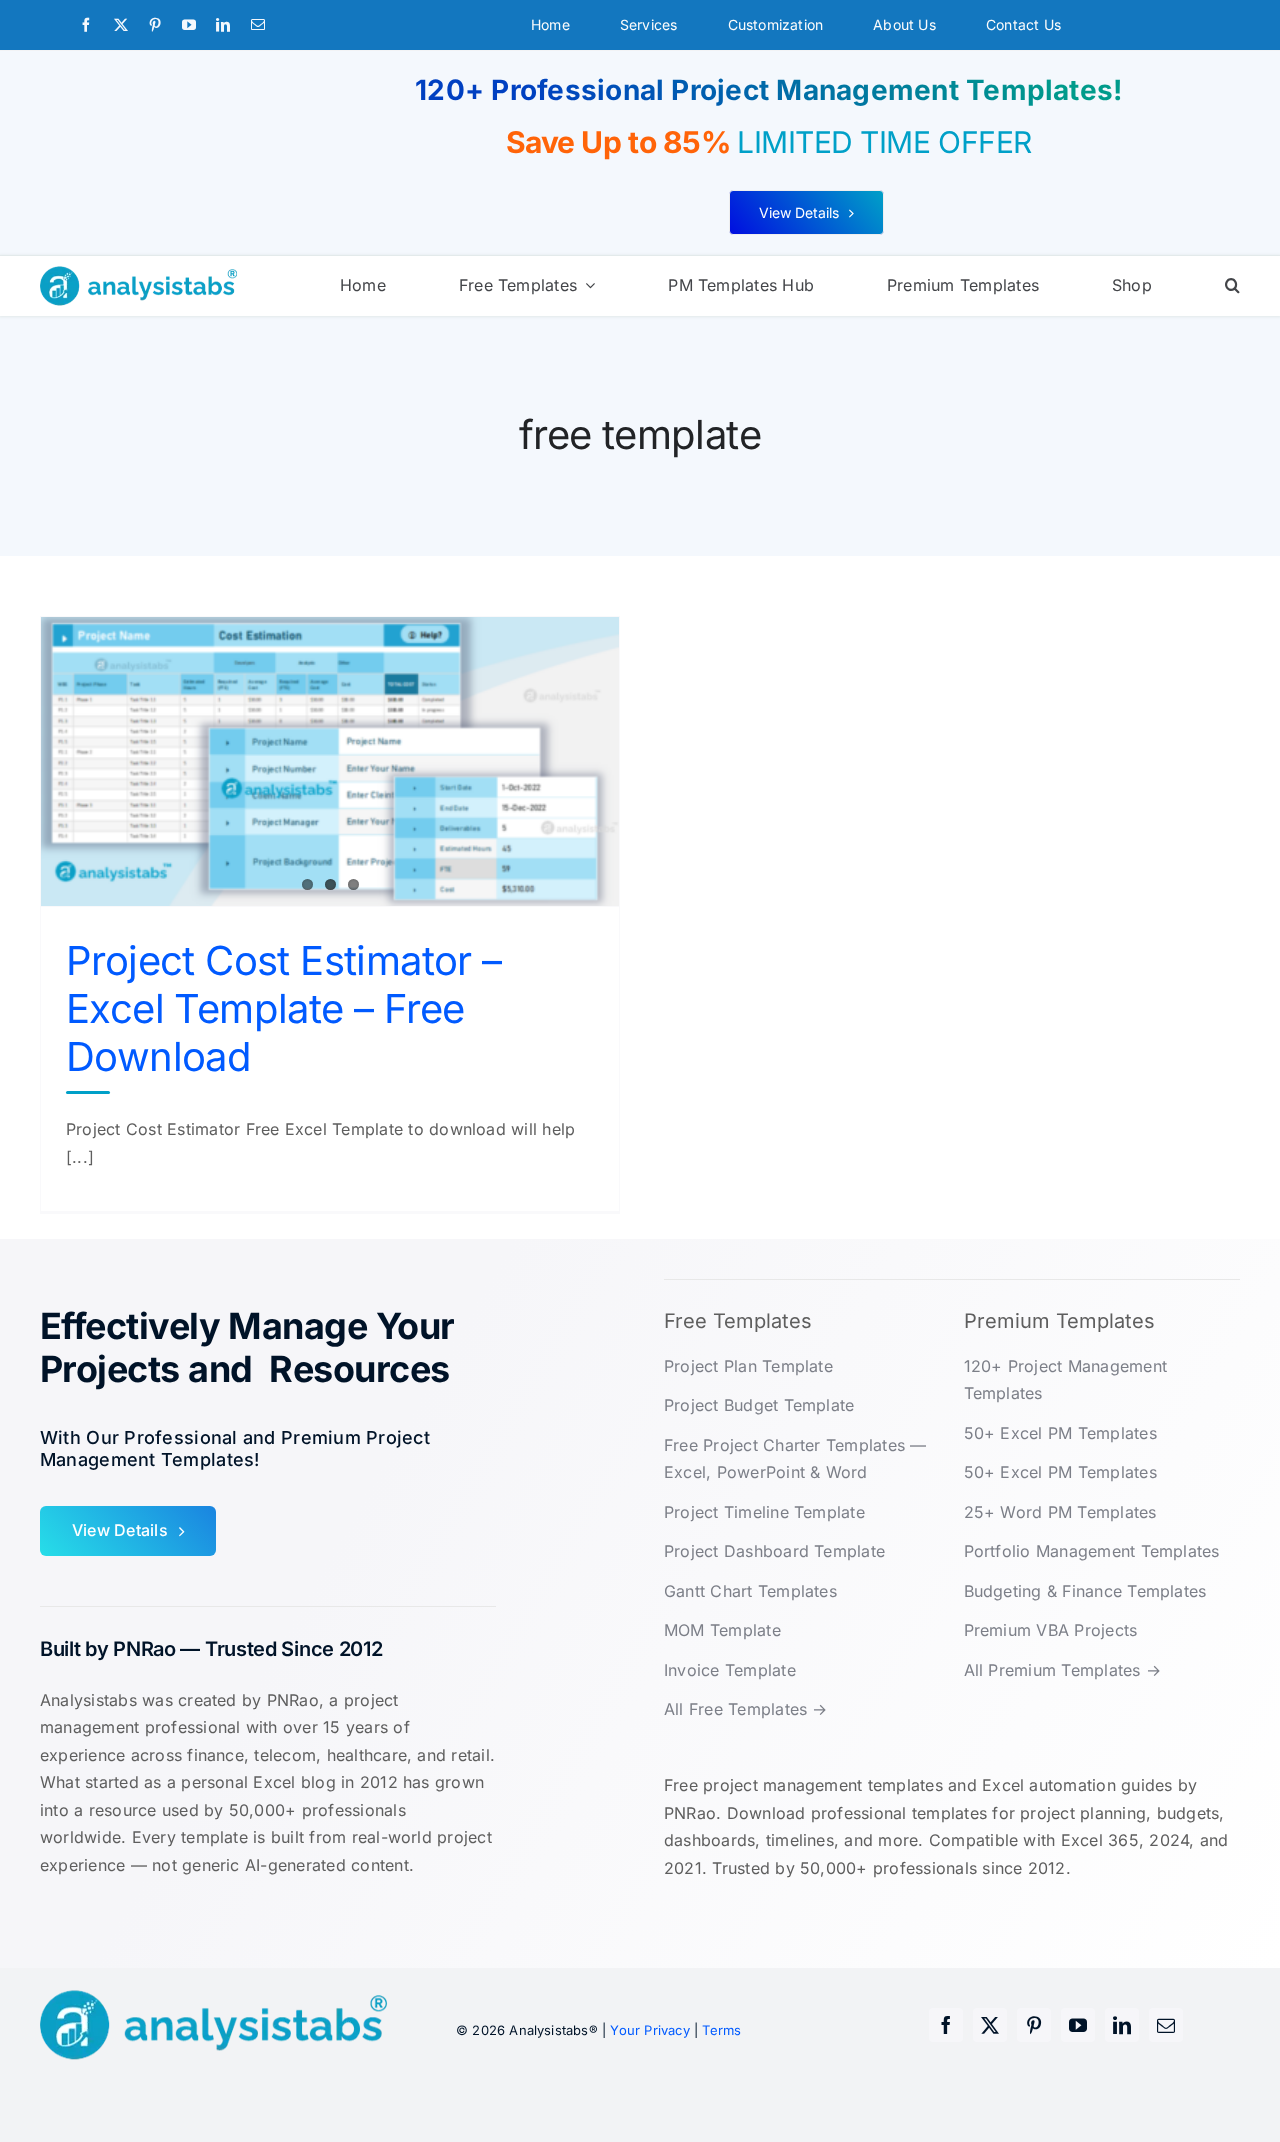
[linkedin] (223, 25)
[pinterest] (155, 25)
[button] (1232, 286)
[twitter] (121, 25)
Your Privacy (649, 2030)
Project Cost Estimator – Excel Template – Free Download (284, 1008)
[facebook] (86, 25)
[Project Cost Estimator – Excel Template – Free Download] (330, 761)
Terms (721, 2030)
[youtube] (189, 25)
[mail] (258, 25)
